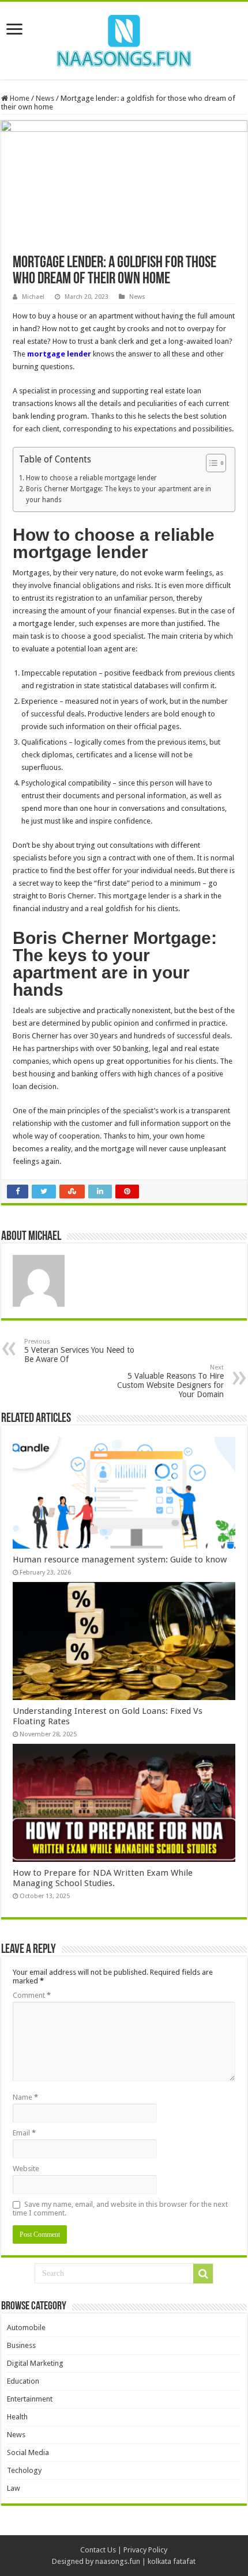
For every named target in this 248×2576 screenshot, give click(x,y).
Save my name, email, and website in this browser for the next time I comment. (120, 2209)
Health (17, 2417)
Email (24, 2133)
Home (19, 98)
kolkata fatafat (172, 2561)
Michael (33, 297)
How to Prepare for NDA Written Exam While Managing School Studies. (103, 1878)
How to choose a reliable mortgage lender (91, 478)
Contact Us (98, 2550)
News (45, 98)
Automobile (26, 2327)
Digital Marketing (35, 2363)
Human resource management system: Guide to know (120, 1560)
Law (14, 2488)
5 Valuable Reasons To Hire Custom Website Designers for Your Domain (170, 1381)
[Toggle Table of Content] (210, 463)
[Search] (203, 2274)
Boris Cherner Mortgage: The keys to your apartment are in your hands (119, 494)
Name (25, 2097)
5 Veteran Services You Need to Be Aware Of (79, 1351)
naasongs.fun (118, 2561)
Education (23, 2381)
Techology (24, 2470)
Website (26, 2169)
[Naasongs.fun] (124, 39)
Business (21, 2345)
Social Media (28, 2452)
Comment (32, 1995)
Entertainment (30, 2399)
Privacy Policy (145, 2550)
